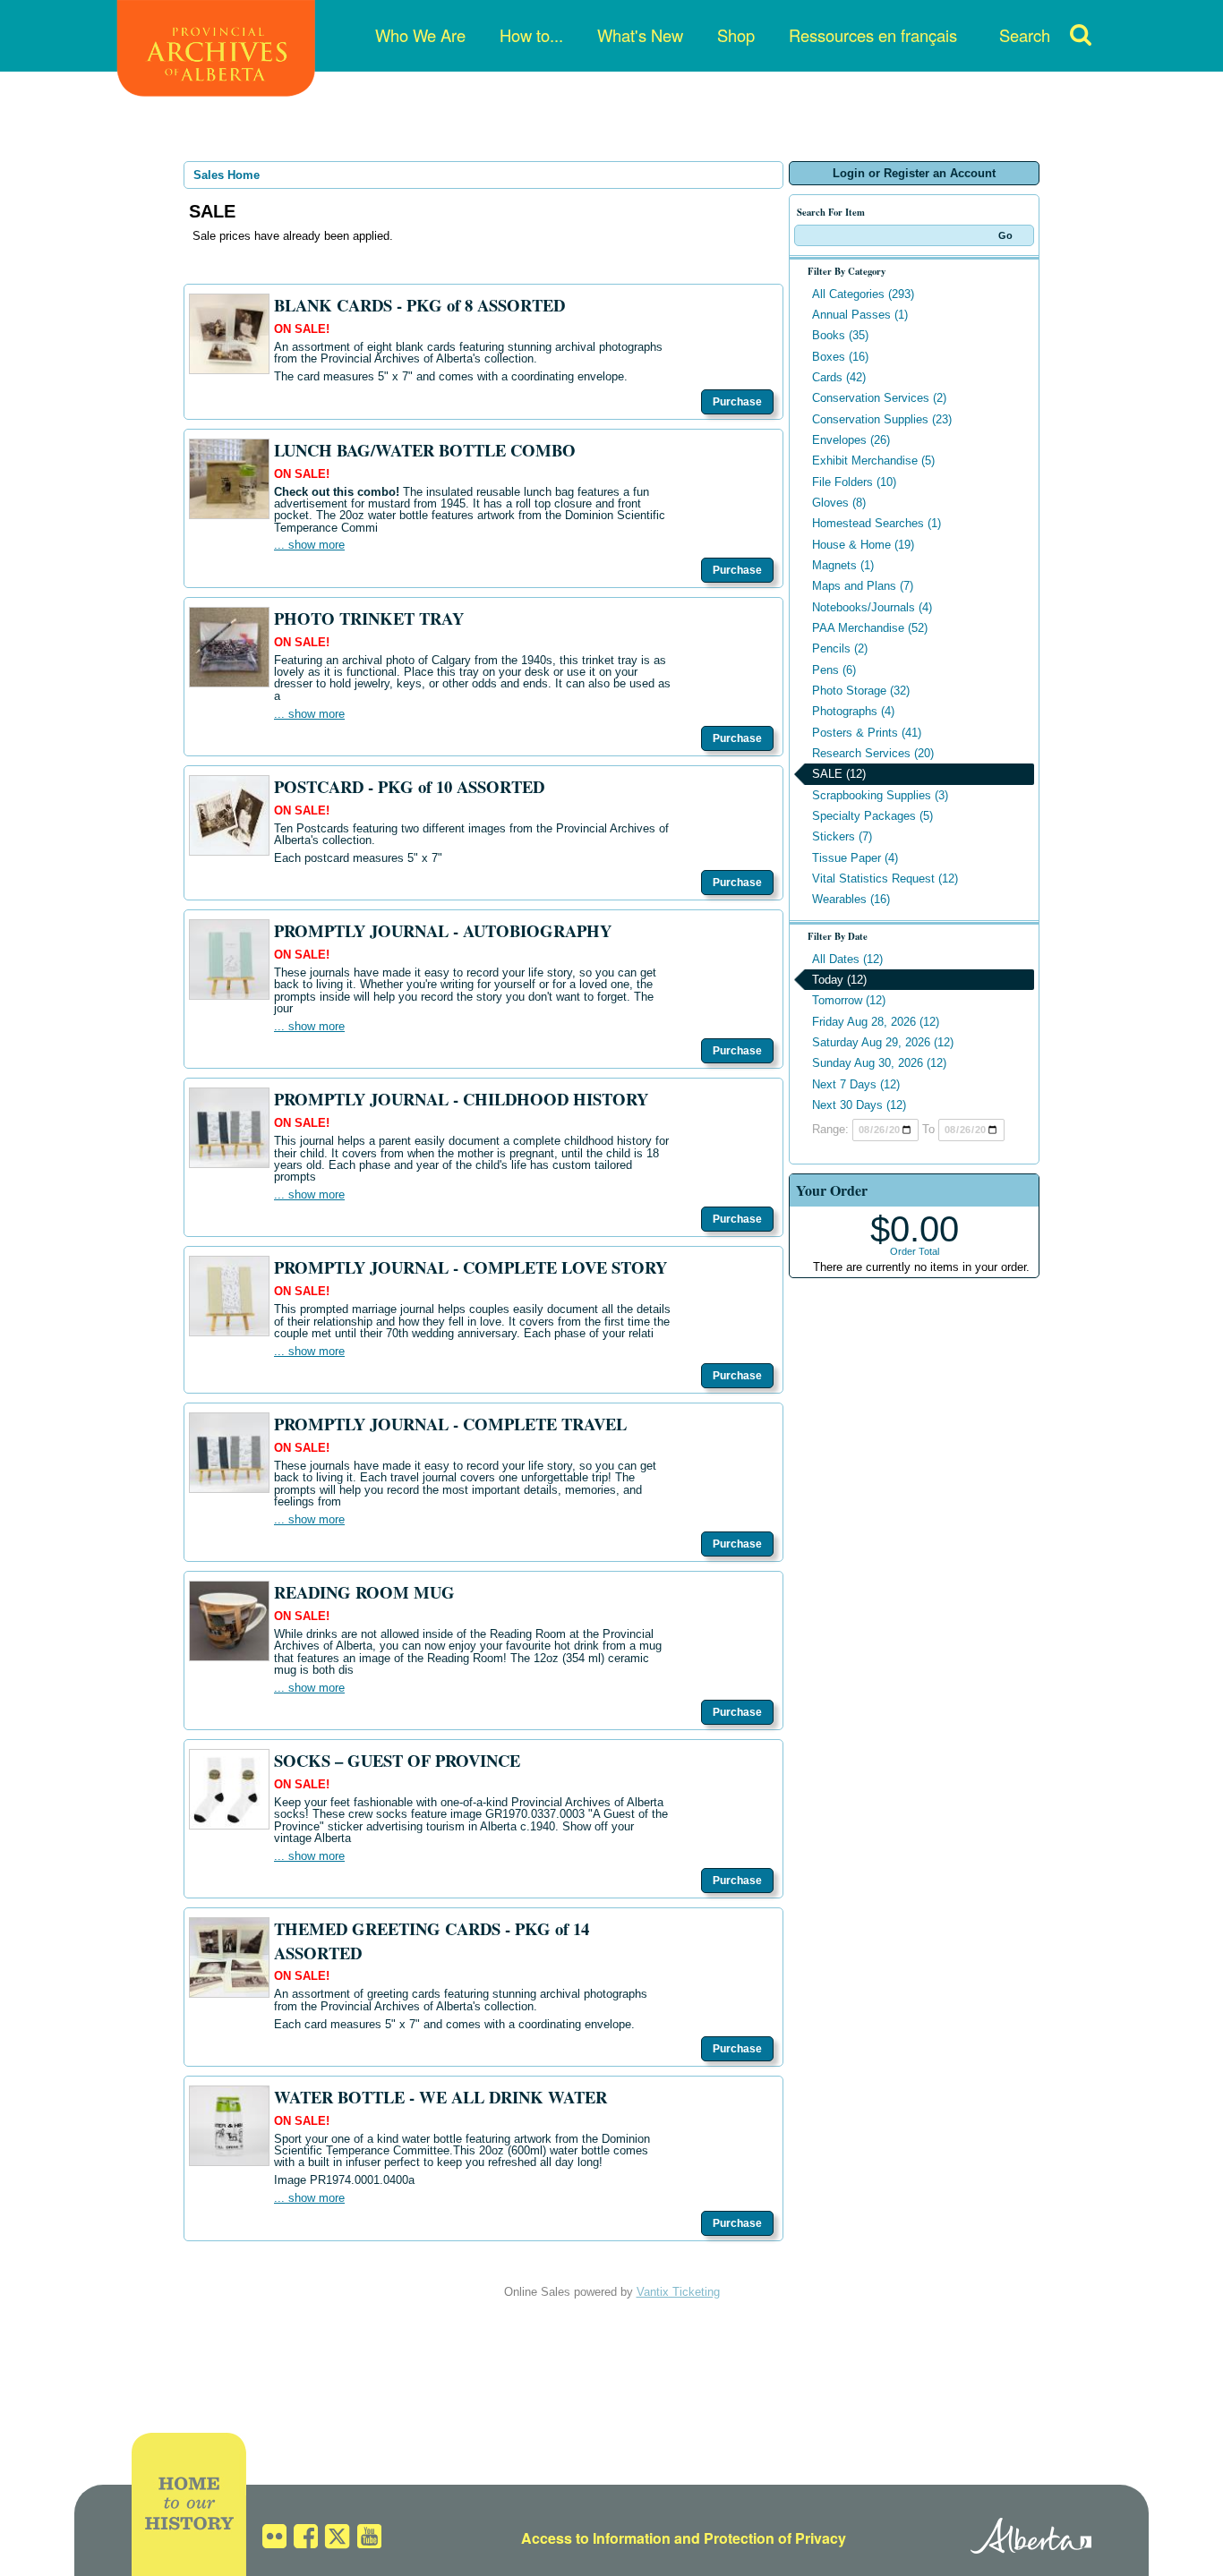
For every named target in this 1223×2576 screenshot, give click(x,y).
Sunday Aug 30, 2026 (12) (879, 1063)
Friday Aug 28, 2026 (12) (876, 1022)
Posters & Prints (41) (867, 733)
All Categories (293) (863, 294)
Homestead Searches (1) (877, 523)
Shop (736, 35)
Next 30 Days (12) (859, 1105)
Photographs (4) (853, 711)
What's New (640, 35)
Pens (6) (834, 670)
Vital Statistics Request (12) (885, 879)
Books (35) (840, 335)
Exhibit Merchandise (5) (873, 461)
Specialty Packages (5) (872, 816)
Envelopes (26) (851, 440)
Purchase (737, 402)
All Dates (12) (847, 959)
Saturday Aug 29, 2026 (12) (883, 1042)
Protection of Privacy (775, 2538)
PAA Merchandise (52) (870, 628)
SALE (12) (839, 774)
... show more (309, 545)
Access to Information (596, 2538)
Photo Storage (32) (861, 691)
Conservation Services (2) (879, 398)
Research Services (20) (873, 753)
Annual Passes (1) (860, 315)
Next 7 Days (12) (856, 1084)
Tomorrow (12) (849, 1000)
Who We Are (420, 35)
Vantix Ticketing (678, 2292)
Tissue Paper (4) (855, 858)
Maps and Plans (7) (863, 586)
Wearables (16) (851, 899)
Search (1025, 35)
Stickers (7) (842, 836)
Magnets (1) (843, 565)
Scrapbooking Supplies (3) (880, 795)
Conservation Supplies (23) (882, 419)
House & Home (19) (863, 545)
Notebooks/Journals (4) (872, 607)
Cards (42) (839, 377)
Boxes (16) (840, 357)
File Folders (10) (854, 482)
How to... (531, 35)
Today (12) (839, 980)
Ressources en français (873, 35)
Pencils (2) (840, 648)
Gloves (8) (839, 503)
